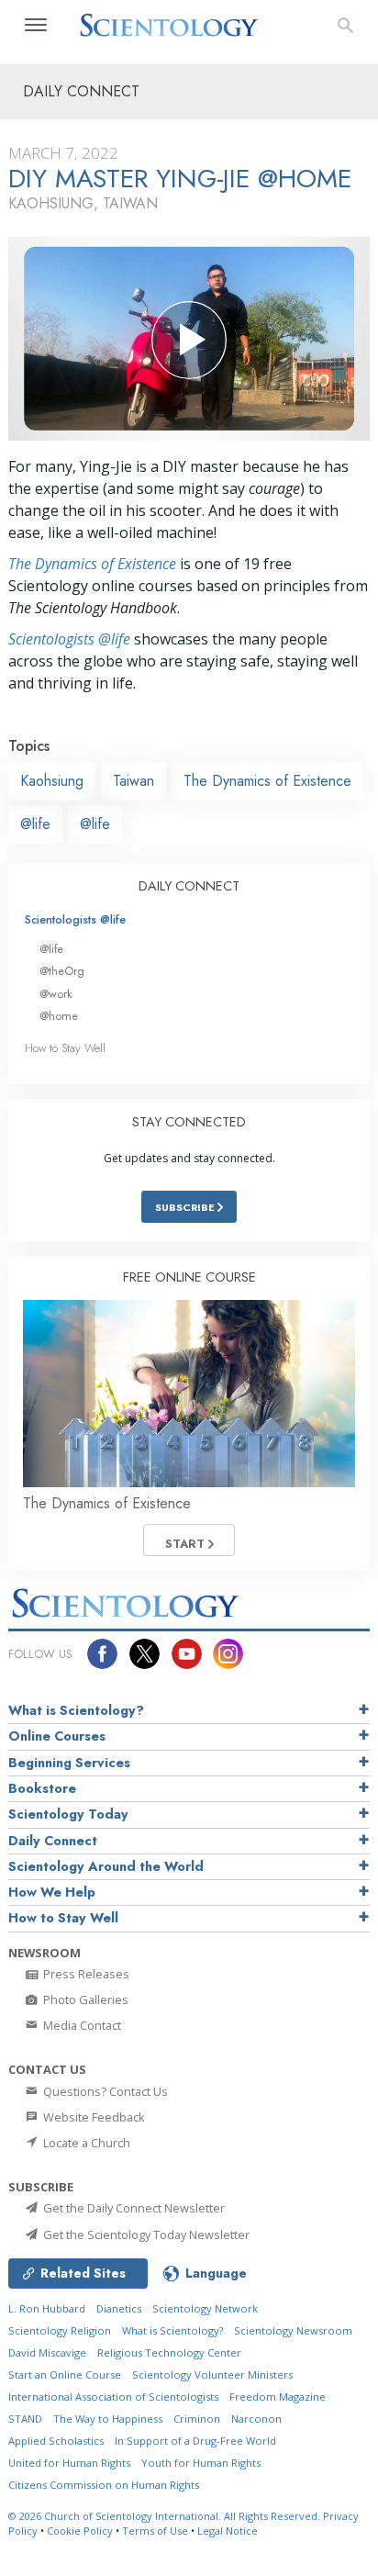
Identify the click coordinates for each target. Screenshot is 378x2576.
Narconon (256, 2419)
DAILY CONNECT (189, 886)
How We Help (52, 1892)
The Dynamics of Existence (92, 564)
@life (35, 824)
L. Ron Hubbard (47, 2308)
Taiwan (133, 781)
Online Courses (57, 1736)
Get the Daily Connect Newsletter (133, 2208)
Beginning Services (69, 1763)
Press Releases (85, 1974)
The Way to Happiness (108, 2419)
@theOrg (62, 971)
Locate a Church (85, 2143)
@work (56, 994)
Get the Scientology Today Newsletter (145, 2234)
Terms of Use (155, 2531)
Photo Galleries (84, 1999)
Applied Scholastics (56, 2441)
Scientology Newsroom (293, 2330)
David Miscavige (47, 2352)
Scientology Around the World (106, 1866)
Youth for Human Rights (201, 2463)
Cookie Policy (80, 2531)
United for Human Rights (69, 2463)
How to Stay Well (65, 1048)
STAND (25, 2419)
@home (59, 1016)
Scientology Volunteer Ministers (212, 2374)
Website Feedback (93, 2117)
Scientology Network (205, 2308)
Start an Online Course (65, 2374)
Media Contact (81, 2025)
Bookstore (42, 1788)
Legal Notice (228, 2531)
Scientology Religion (60, 2330)
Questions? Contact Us (104, 2091)
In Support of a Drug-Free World (195, 2441)
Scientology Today (68, 1814)
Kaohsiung (52, 781)
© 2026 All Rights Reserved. (166, 2516)
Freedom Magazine (278, 2397)
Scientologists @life (75, 919)
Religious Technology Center (169, 2352)
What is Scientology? (76, 1710)
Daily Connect (53, 1841)
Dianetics (119, 2308)
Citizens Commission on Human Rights (104, 2485)
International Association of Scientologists (113, 2397)
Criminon (197, 2419)
